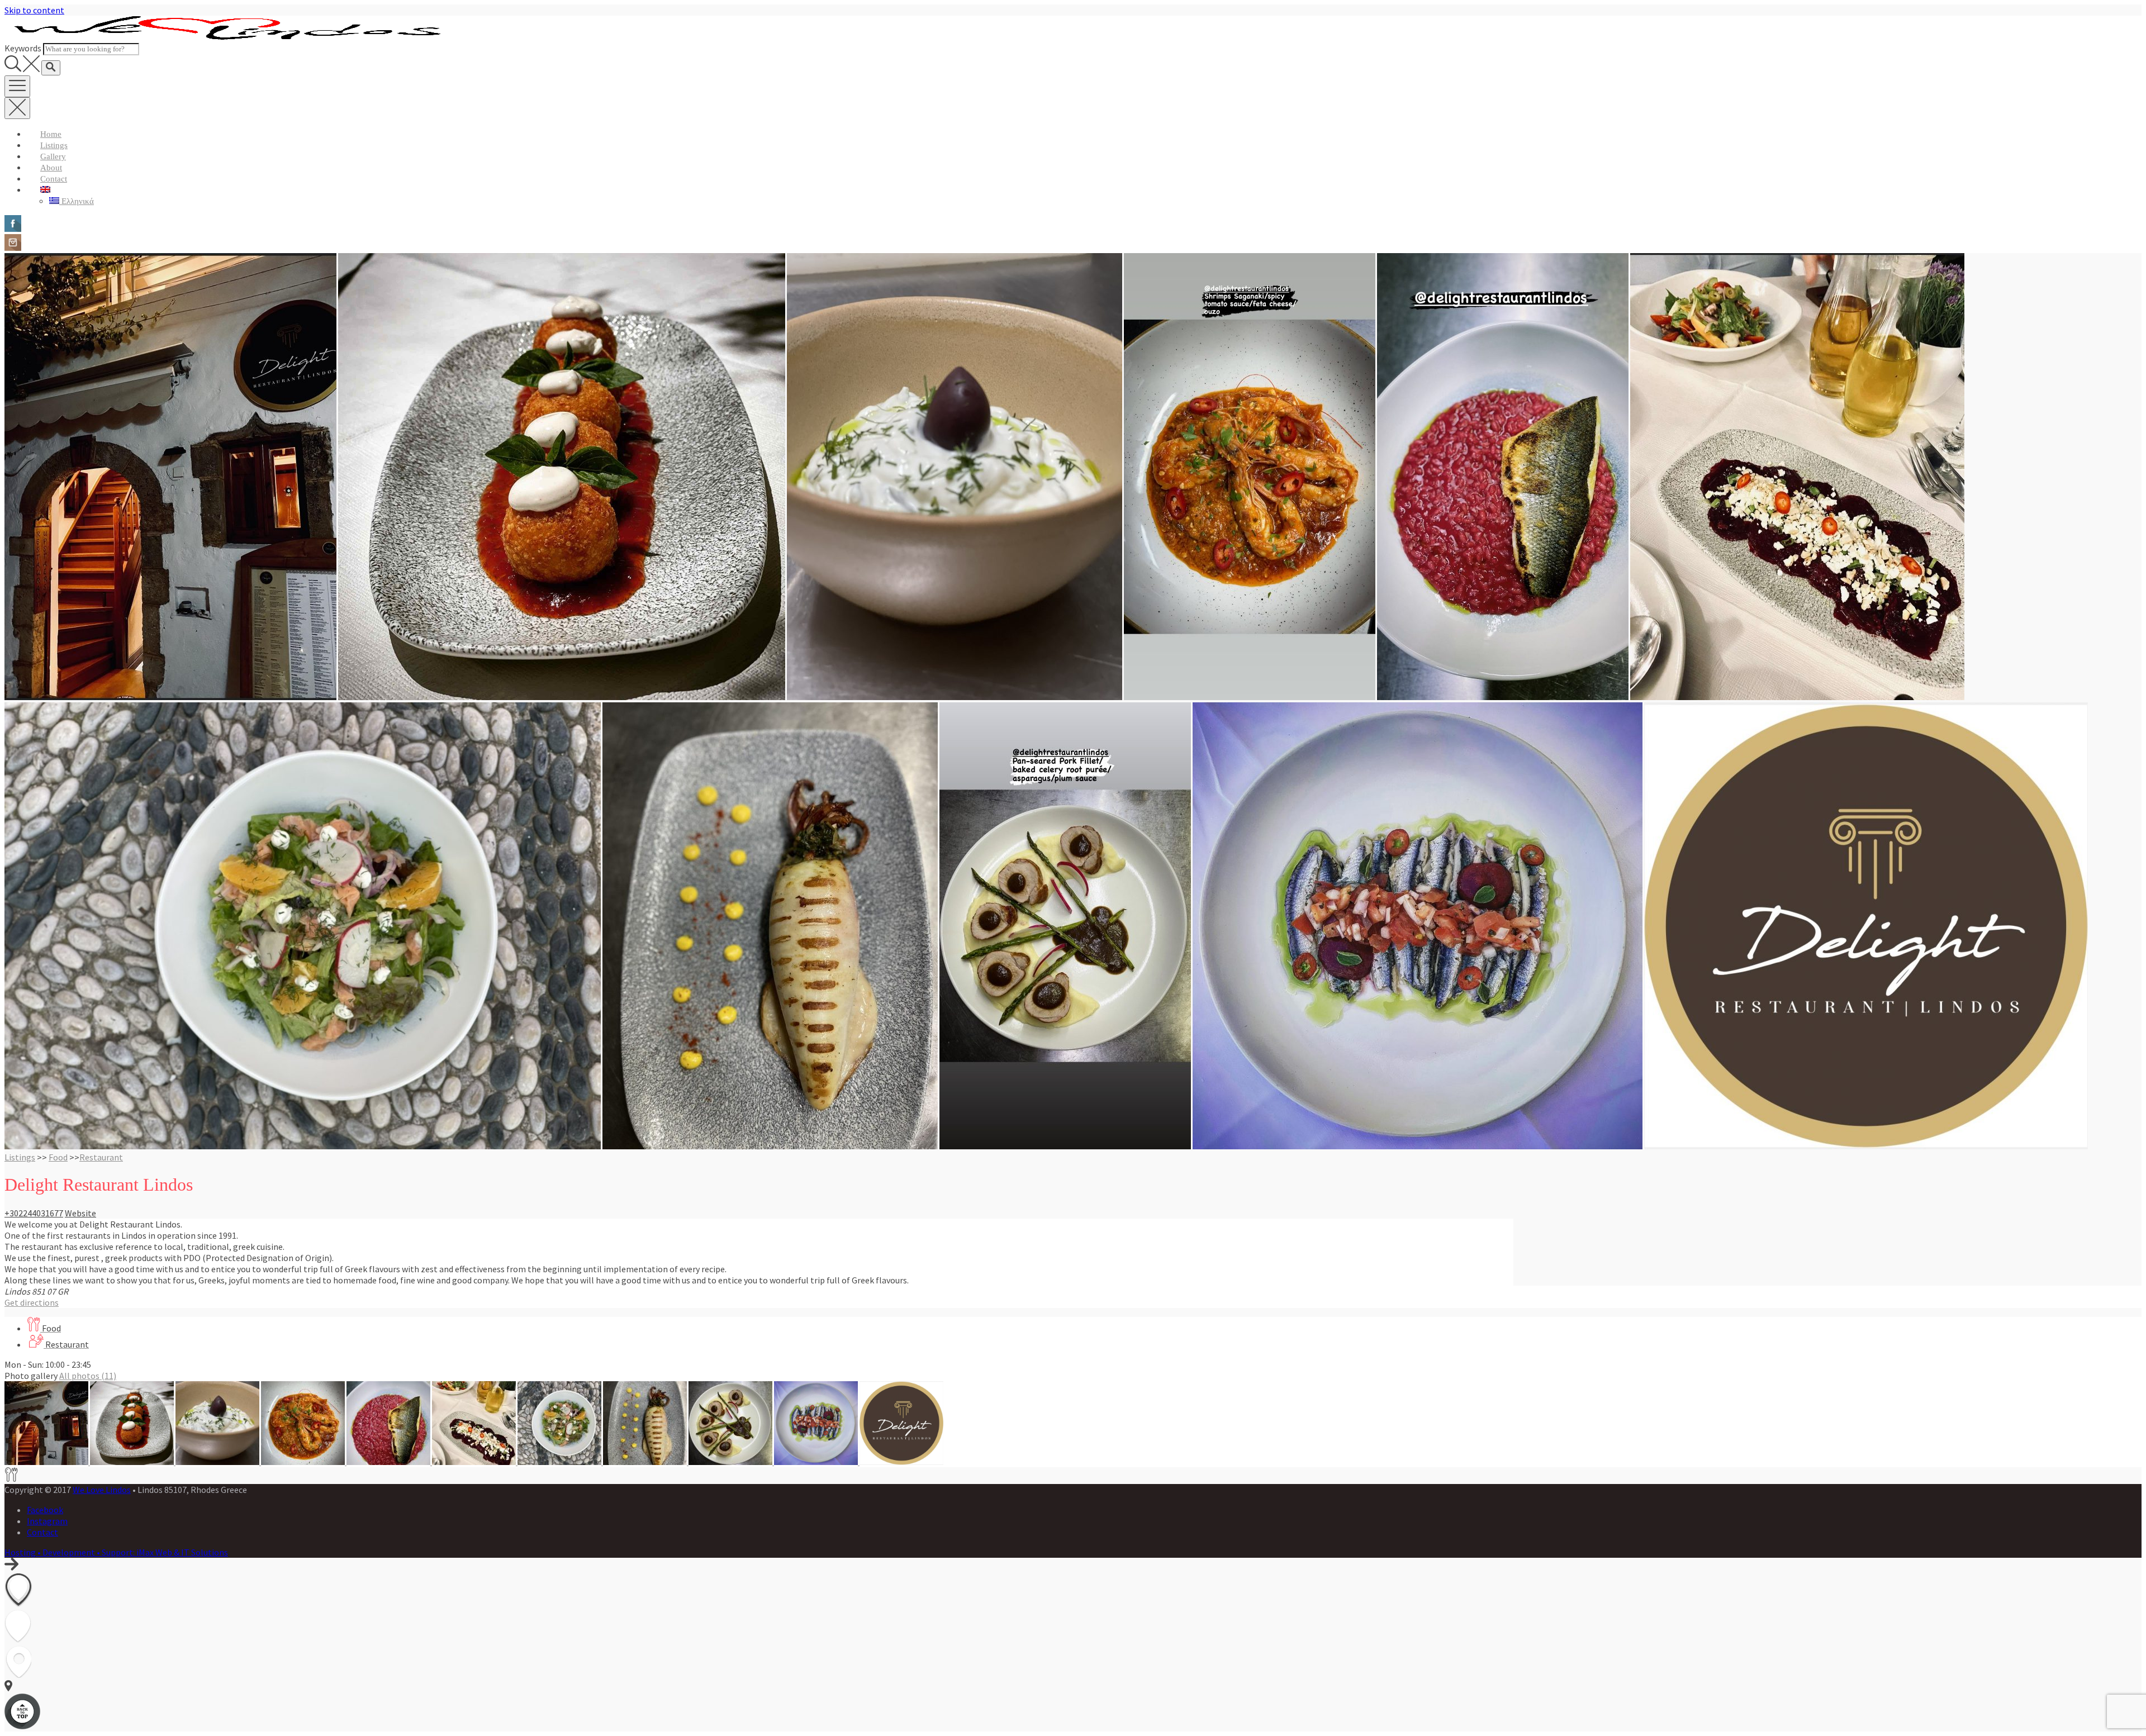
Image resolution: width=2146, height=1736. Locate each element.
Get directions (32, 1302)
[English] (45, 190)
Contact (54, 179)
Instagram (47, 1521)
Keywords (23, 48)
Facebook (45, 1510)
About (51, 168)
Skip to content (34, 10)
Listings (54, 145)
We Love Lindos (102, 1490)
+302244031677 (34, 1213)
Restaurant (101, 1157)
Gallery (53, 156)
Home (51, 134)
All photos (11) (88, 1376)
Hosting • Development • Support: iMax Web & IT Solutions (116, 1552)
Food (58, 1157)
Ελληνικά (77, 201)
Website (80, 1213)
